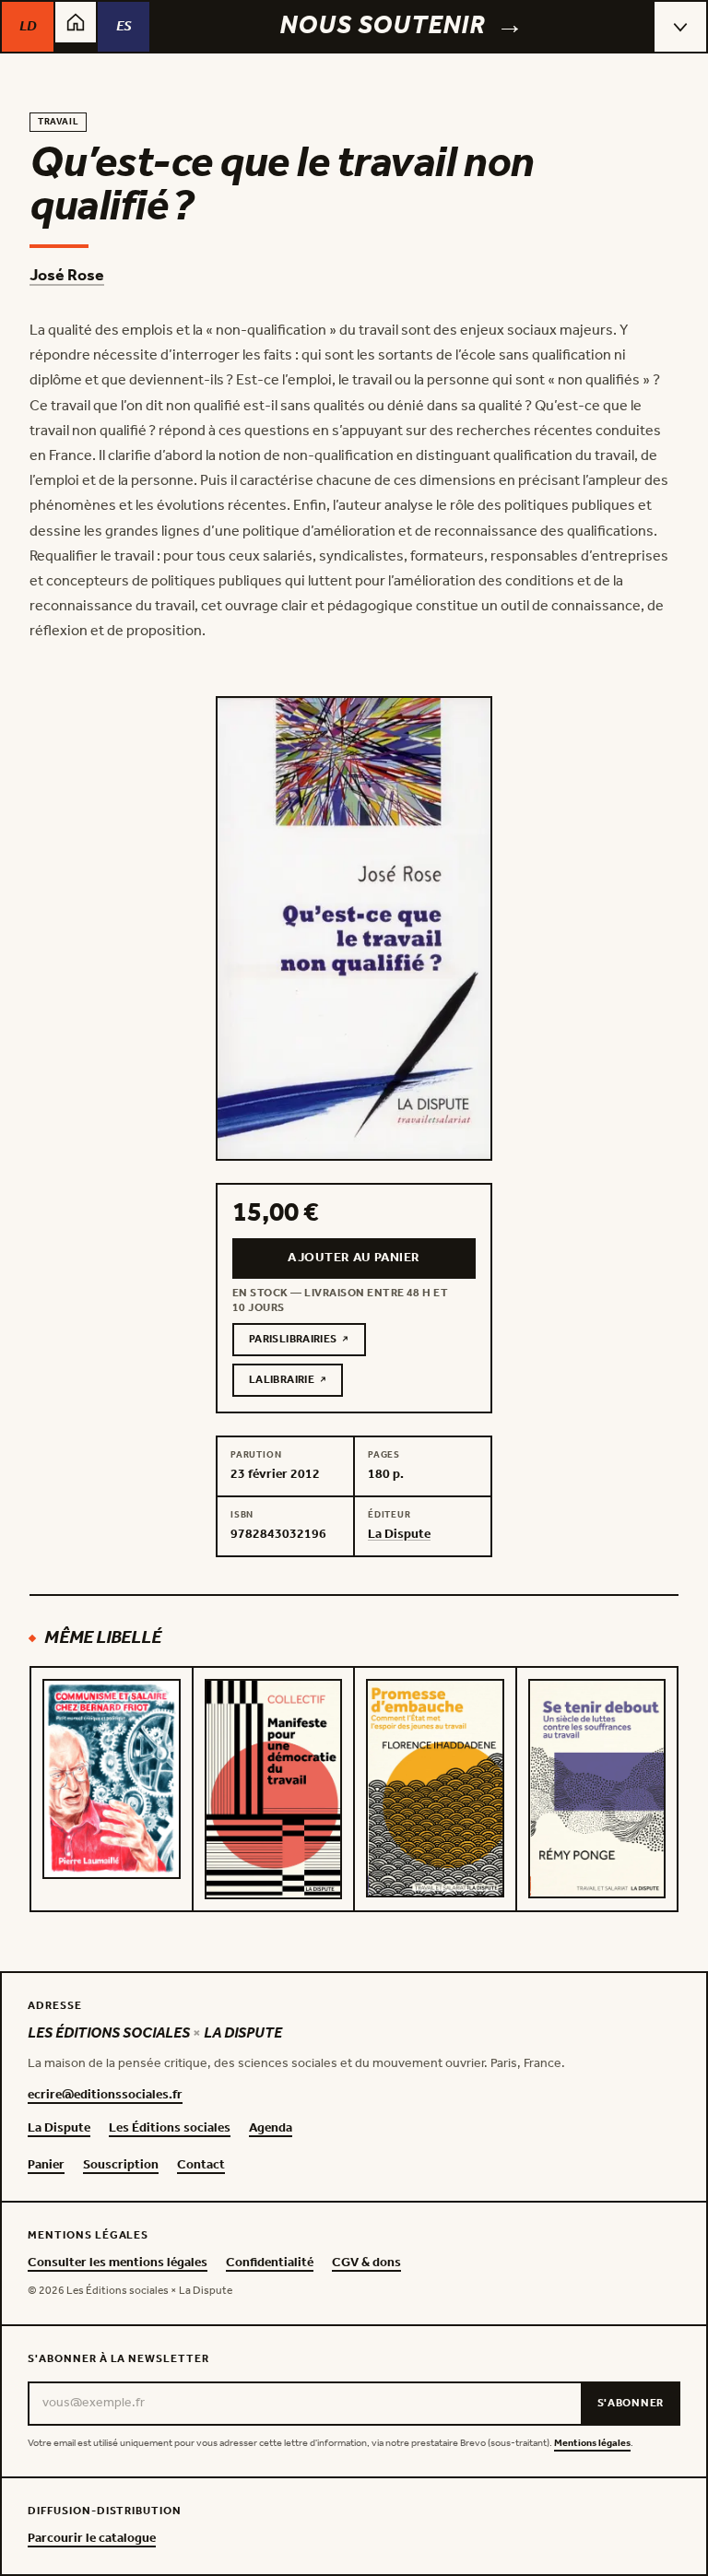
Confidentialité (270, 2263)
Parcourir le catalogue (92, 2539)
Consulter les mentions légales (118, 2263)
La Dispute (59, 2129)
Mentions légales (592, 2444)
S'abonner (631, 2403)
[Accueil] (76, 22)
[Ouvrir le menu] (680, 27)
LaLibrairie (296, 1383)
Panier (46, 2166)
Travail (58, 122)
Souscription (121, 2166)
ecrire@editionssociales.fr (105, 2096)
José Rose (67, 276)
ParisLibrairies (307, 1342)
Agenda (271, 2129)
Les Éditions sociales (170, 2129)
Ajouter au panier (354, 1258)
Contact (201, 2166)
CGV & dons (366, 2263)
